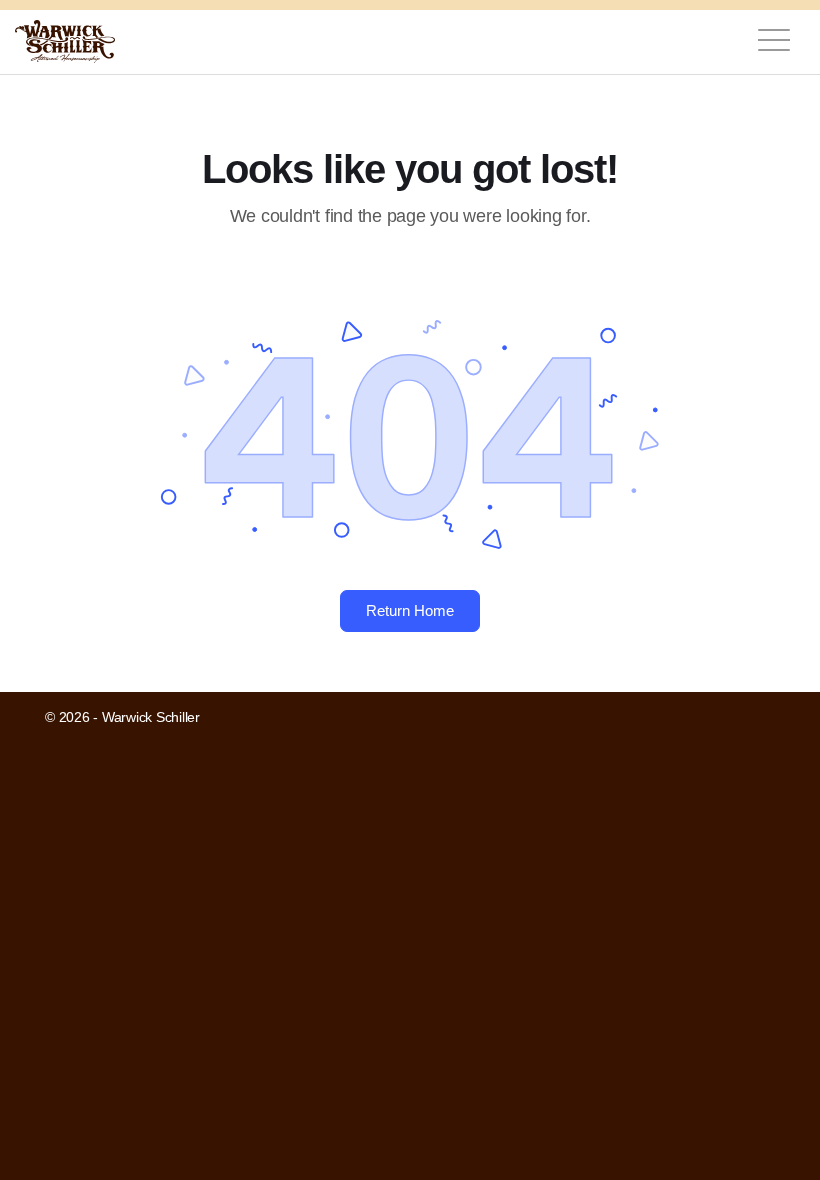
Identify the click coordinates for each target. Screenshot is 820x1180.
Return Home (410, 610)
